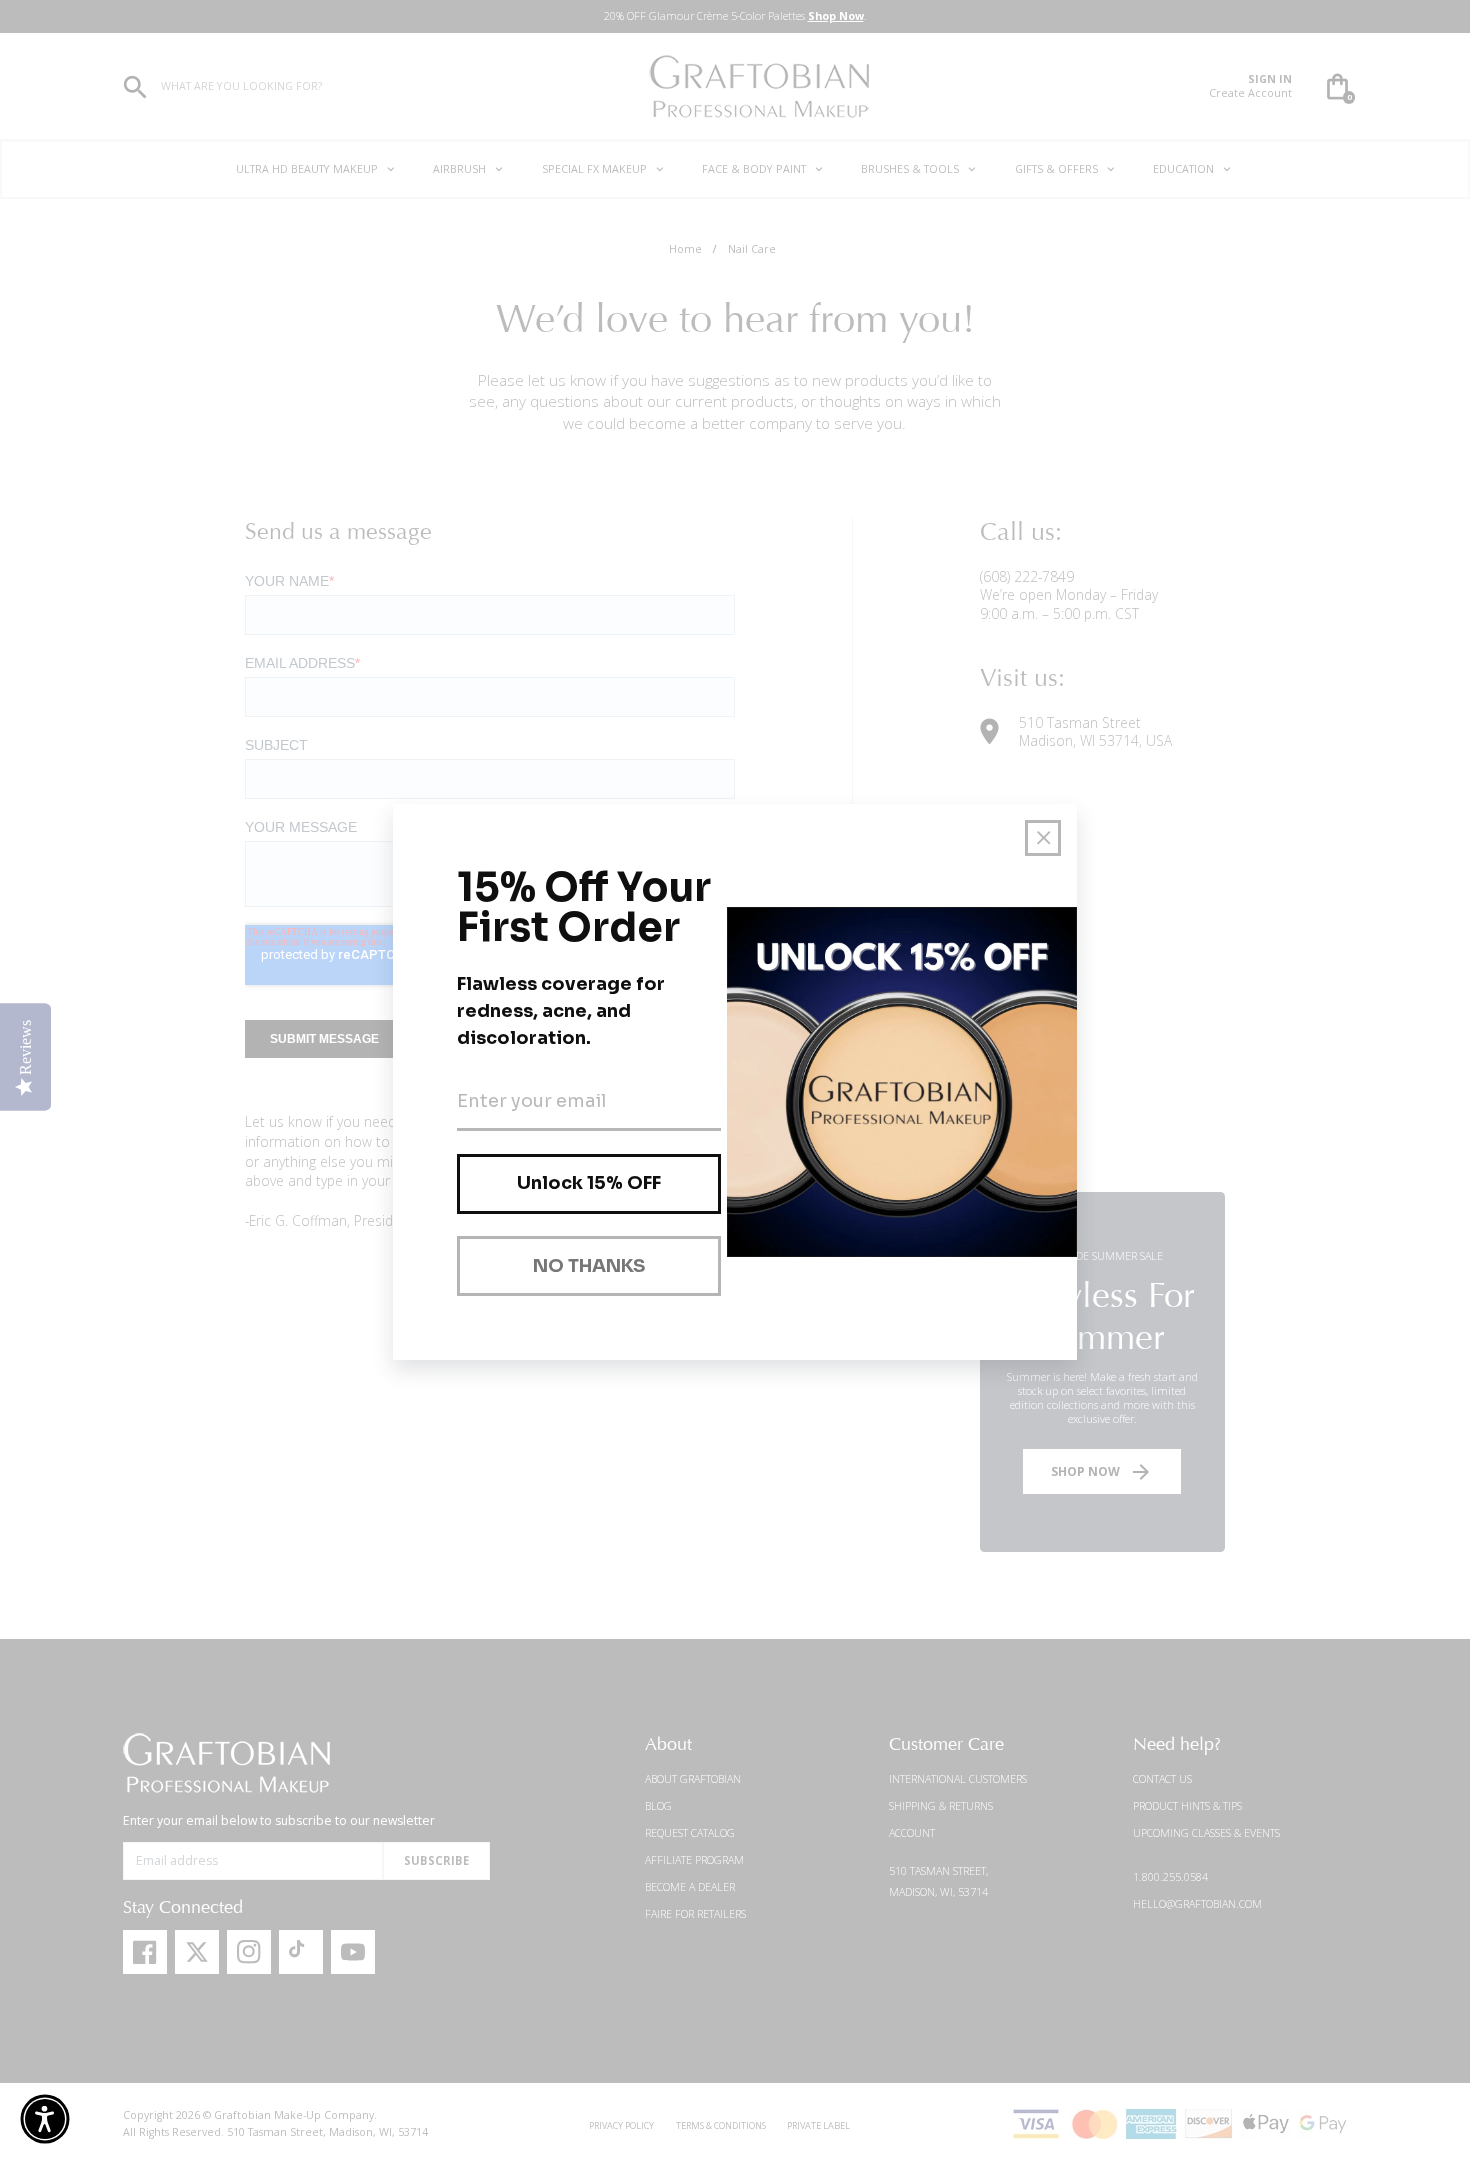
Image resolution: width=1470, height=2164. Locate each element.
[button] (45, 2119)
